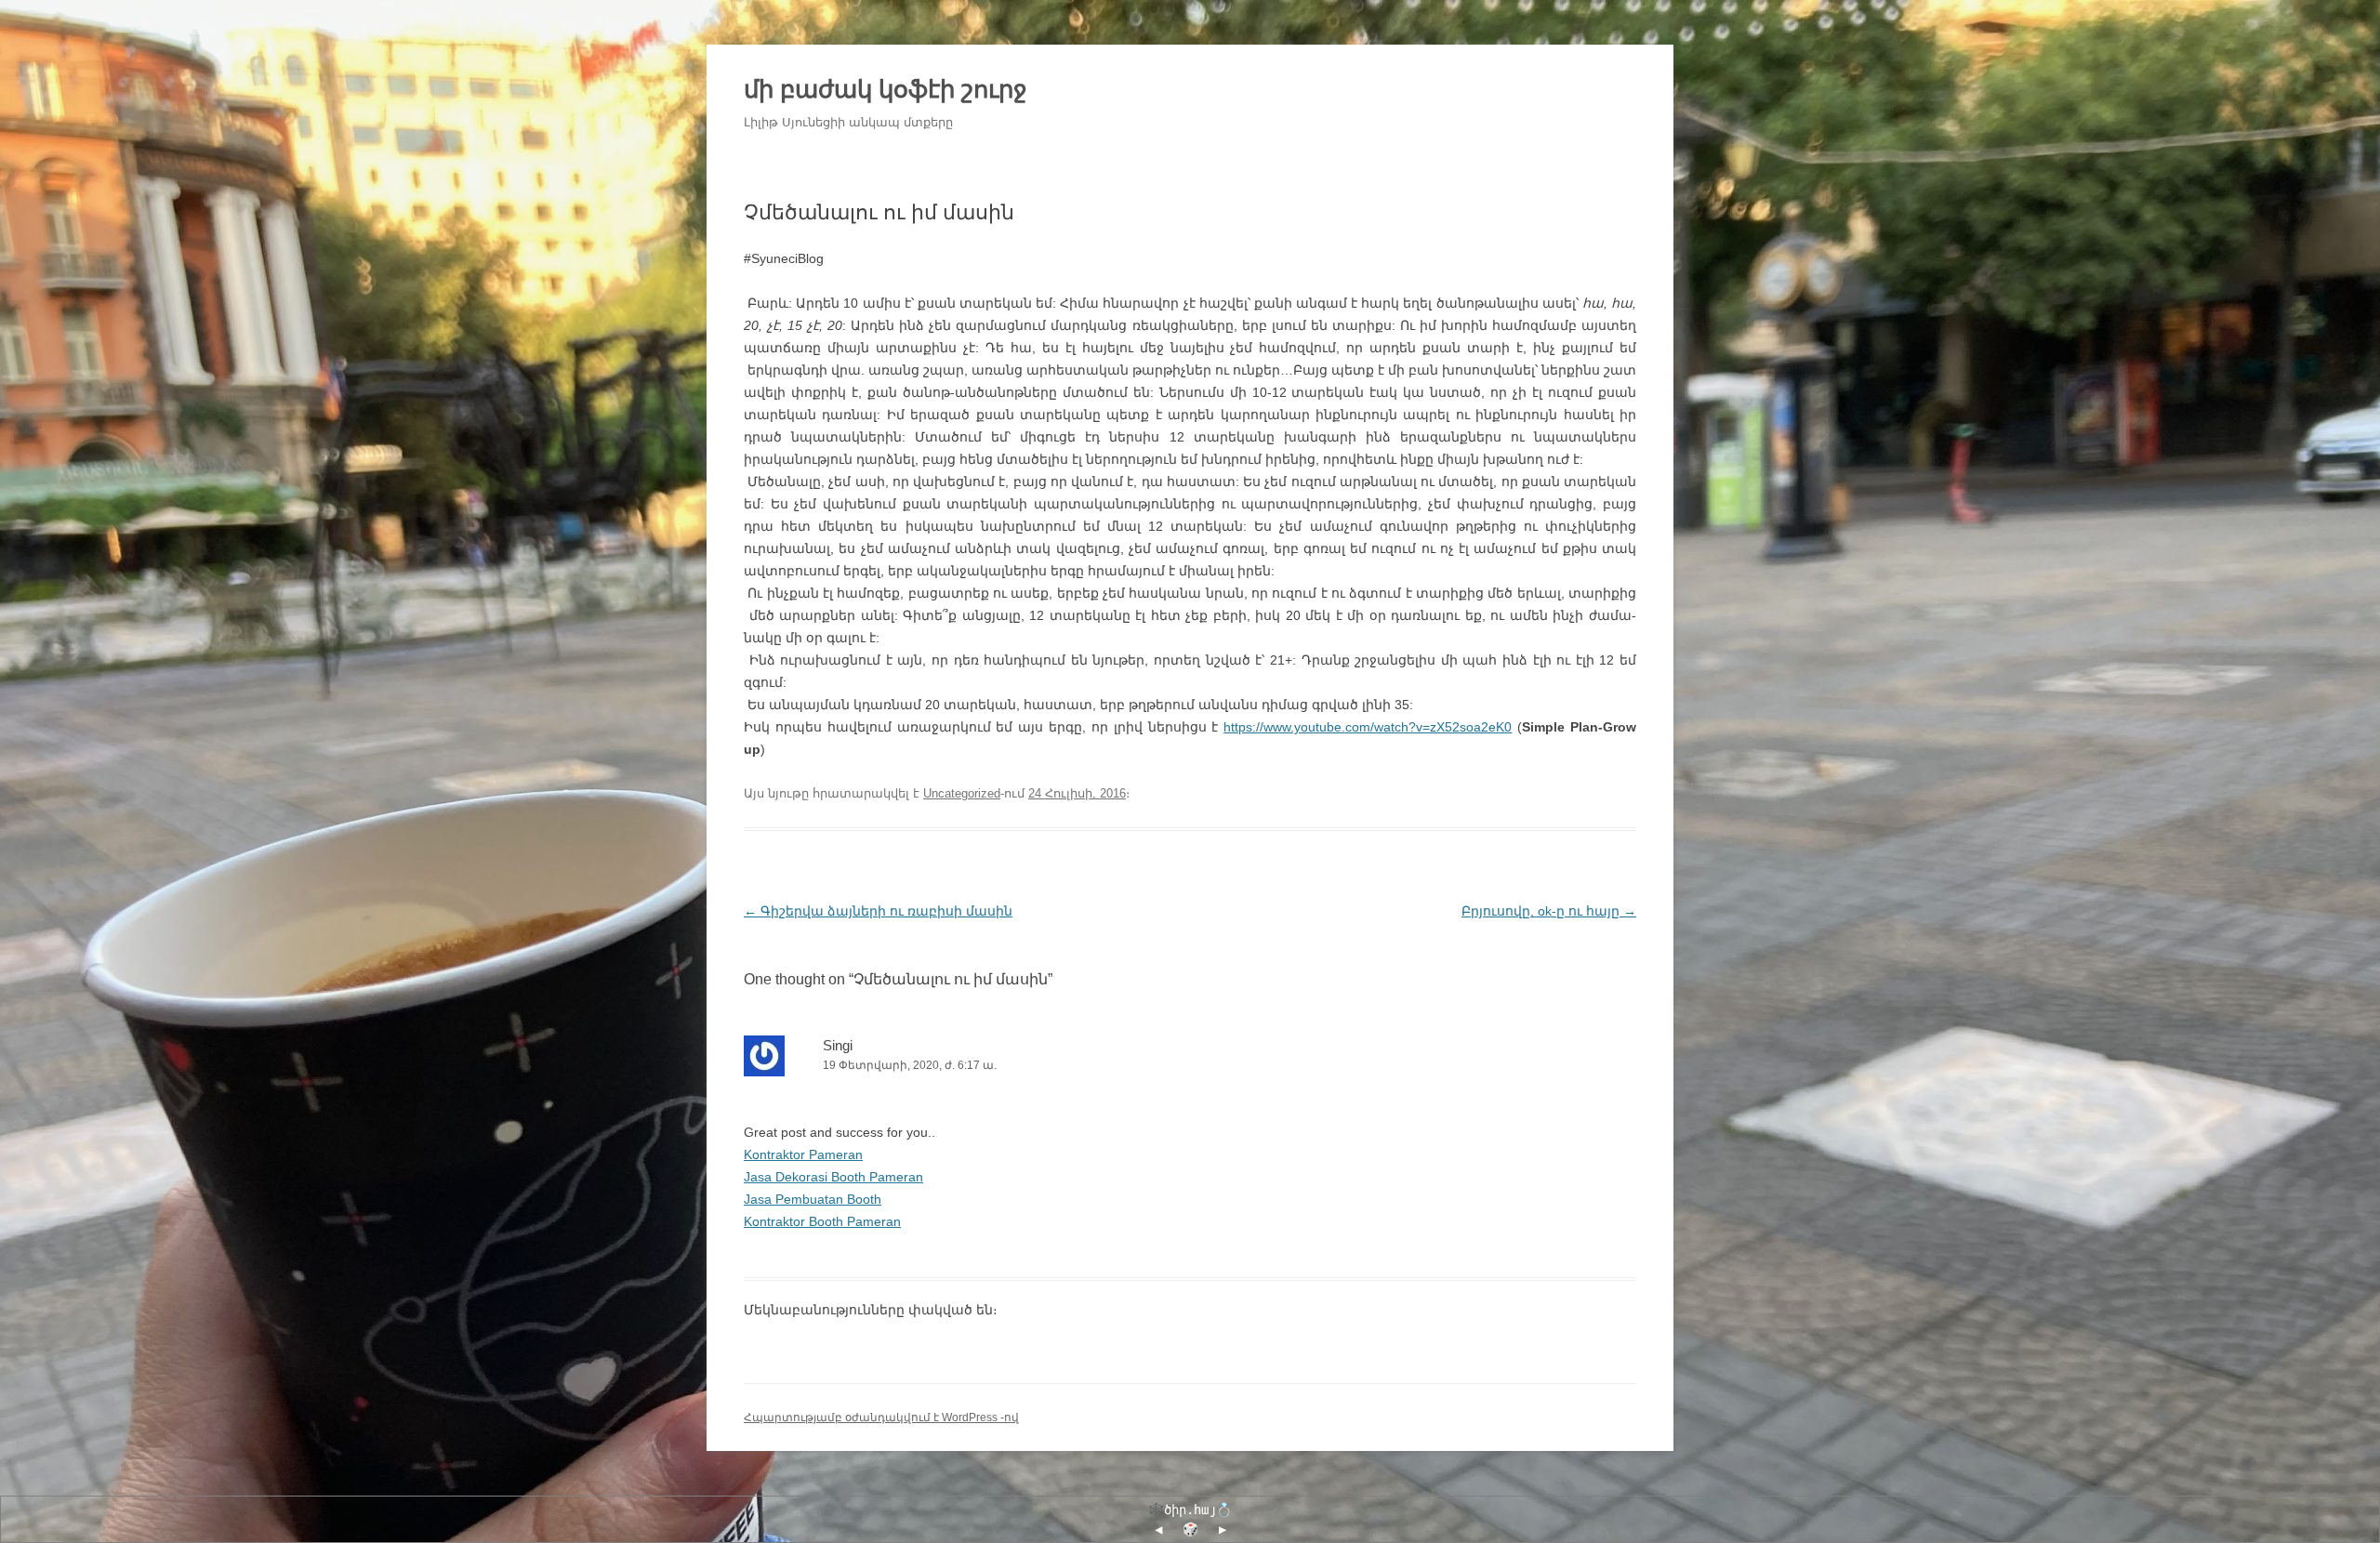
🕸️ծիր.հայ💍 (1190, 1510)
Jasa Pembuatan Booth (813, 1199)
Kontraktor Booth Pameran (822, 1221)
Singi (838, 1045)
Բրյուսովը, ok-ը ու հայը (1549, 911)
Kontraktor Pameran (803, 1154)
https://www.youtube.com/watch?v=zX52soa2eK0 (1368, 727)
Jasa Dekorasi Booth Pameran (833, 1177)
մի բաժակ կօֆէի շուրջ (886, 89)
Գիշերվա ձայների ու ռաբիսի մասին (878, 911)
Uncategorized (962, 793)
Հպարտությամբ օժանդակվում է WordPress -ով (881, 1418)
